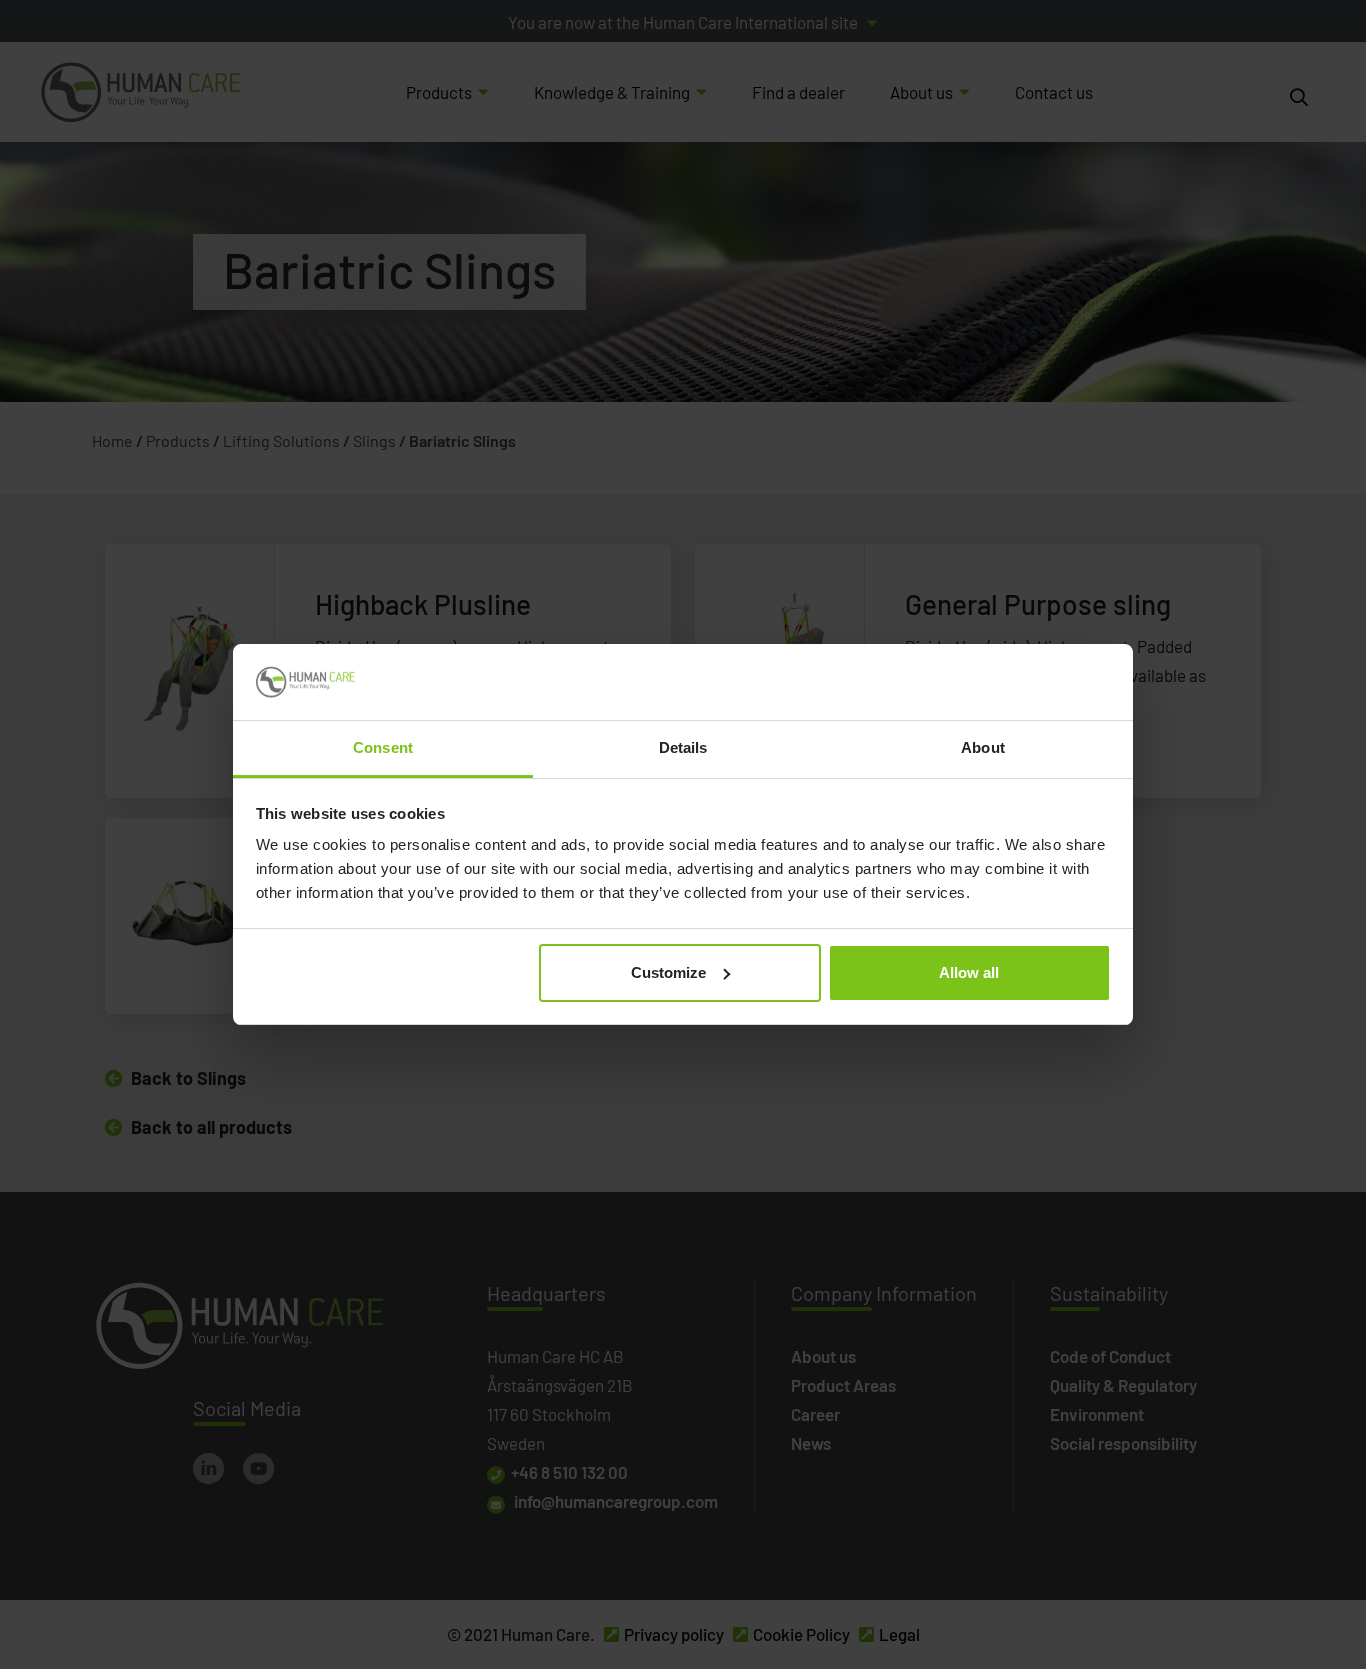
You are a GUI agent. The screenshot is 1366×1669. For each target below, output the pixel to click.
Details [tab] (683, 747)
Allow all (969, 972)
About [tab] (983, 747)
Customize (668, 972)
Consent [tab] (383, 747)
